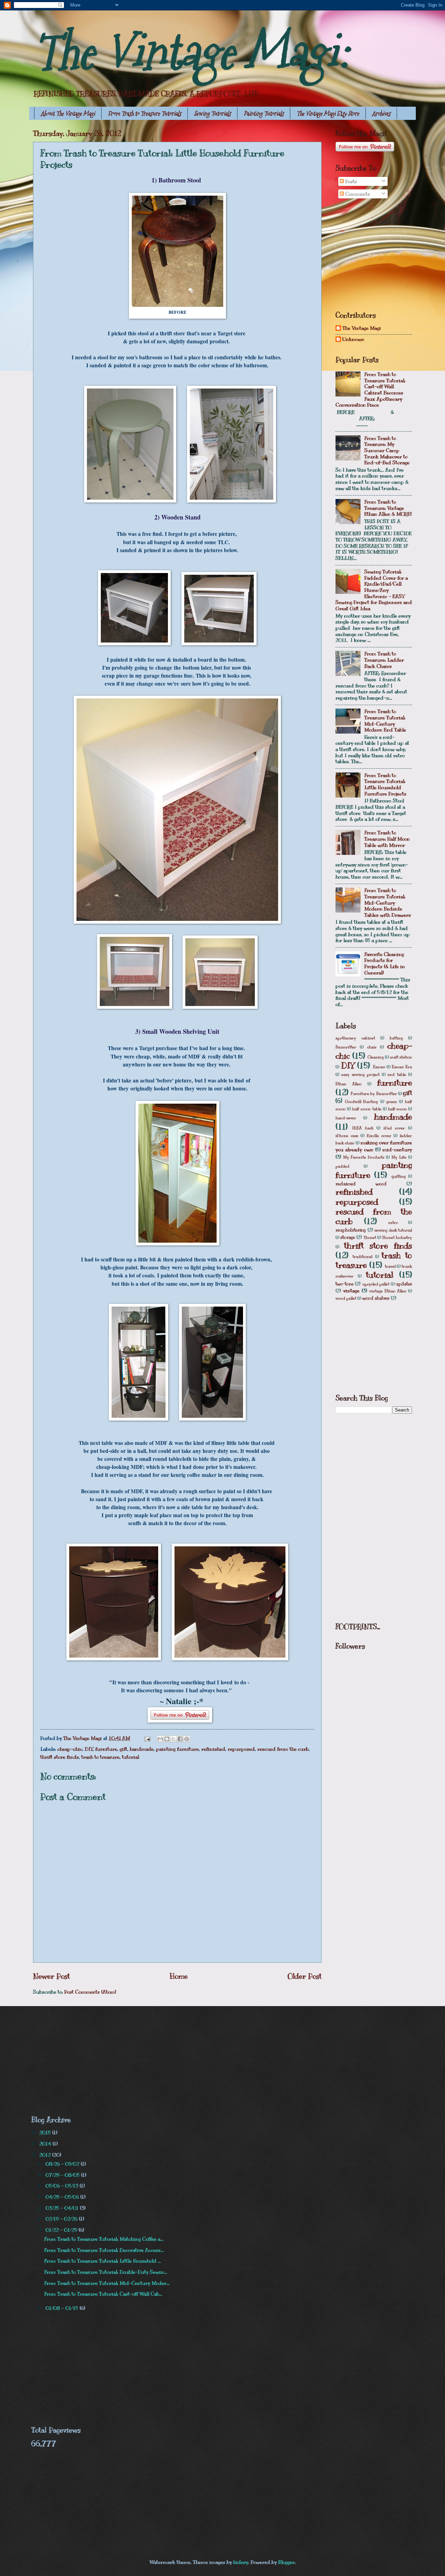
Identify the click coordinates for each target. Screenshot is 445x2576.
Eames (379, 1067)
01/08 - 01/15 (63, 2308)
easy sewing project (361, 1074)
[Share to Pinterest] (187, 1739)
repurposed (241, 1749)
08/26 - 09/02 (63, 2164)
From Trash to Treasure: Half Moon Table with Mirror (387, 839)
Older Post (305, 1976)
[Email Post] (147, 1738)
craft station (401, 1057)
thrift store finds (60, 1757)
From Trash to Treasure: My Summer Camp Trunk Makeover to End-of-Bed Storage (387, 451)
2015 (46, 2133)
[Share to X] (173, 1739)
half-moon (397, 1109)
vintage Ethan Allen (388, 1291)
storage (348, 1237)
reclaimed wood (361, 1184)
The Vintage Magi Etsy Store (328, 113)
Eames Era (402, 1067)
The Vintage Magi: (191, 52)
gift (123, 1749)
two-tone (345, 1284)
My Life (399, 1157)
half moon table (367, 1109)
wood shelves (376, 1298)
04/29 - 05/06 (63, 2197)
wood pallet (346, 1298)
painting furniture (177, 1749)
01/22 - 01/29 (62, 2230)
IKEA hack (363, 1128)
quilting (398, 1176)
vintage (351, 1291)
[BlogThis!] (167, 1739)
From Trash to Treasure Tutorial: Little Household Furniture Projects (385, 784)
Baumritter (346, 1047)
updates (404, 1284)
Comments (357, 194)
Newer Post (51, 1976)
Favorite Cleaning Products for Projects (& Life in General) (385, 963)
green (392, 1102)
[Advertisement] (388, 255)
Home (179, 1976)
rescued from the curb (283, 1749)
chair (372, 1047)
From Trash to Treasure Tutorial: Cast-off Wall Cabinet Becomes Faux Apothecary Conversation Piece (370, 390)
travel (390, 1266)
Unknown (353, 339)
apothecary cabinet (355, 1038)
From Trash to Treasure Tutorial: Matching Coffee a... (104, 2239)
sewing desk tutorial (393, 1230)
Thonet (370, 1237)
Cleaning (376, 1057)
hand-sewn (346, 1118)
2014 (46, 2144)
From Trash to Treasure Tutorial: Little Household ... (103, 2261)
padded (342, 1166)
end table (397, 1074)
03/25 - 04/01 (63, 2208)
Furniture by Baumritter (374, 1094)
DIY (89, 1749)
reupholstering (351, 1230)
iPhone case (347, 1136)
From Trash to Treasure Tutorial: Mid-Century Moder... (107, 2283)
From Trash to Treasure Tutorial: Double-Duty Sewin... (106, 2272)
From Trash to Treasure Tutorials (144, 113)
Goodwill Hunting (361, 1102)
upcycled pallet (376, 1284)
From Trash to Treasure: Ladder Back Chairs (384, 660)
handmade (142, 1749)
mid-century (397, 1150)
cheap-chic (70, 1749)
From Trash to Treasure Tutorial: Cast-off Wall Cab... (103, 2294)
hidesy (241, 2562)
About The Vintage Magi (68, 113)
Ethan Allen (349, 1084)
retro (393, 1222)
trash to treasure (100, 1757)
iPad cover (394, 1128)
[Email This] (160, 1739)
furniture (106, 1749)
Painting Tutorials (264, 113)
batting (396, 1038)
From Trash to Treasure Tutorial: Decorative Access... (104, 2250)
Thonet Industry (397, 1237)
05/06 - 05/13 (63, 2186)
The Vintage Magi (362, 328)
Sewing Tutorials (212, 113)
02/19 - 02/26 (62, 2219)
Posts (350, 181)
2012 (46, 2155)
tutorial (131, 1757)
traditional (362, 1257)
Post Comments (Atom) (90, 1992)
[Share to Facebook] (180, 1739)
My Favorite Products (364, 1157)
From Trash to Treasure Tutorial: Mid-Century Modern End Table (385, 721)
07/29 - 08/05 (63, 2175)
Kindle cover (379, 1136)
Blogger (286, 2562)
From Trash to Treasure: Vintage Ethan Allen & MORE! (388, 508)
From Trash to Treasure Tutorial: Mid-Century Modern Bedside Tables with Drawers (388, 903)
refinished (213, 1749)
